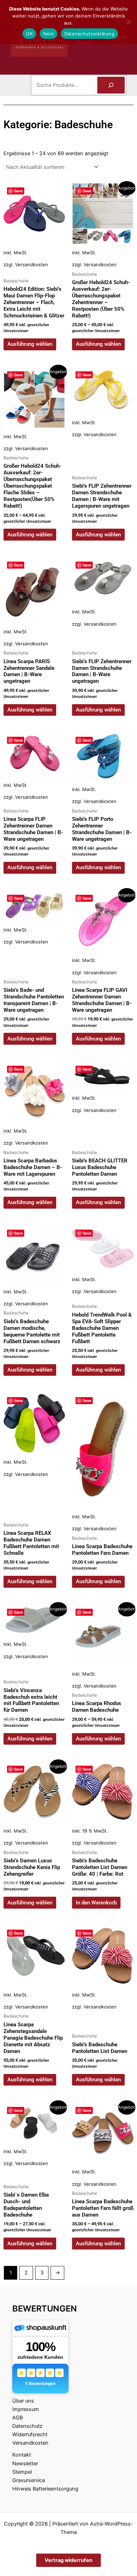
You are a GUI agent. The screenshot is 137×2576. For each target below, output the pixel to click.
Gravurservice (29, 2480)
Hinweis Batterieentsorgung (45, 2489)
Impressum (26, 2409)
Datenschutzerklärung (89, 34)
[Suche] (111, 85)
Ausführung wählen (30, 344)
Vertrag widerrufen (68, 2560)
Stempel (22, 2472)
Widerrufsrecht (30, 2434)
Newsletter (25, 2464)
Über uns (23, 2401)
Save (18, 191)
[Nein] (128, 22)
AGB (18, 2418)
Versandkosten (32, 265)
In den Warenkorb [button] (96, 1903)
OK (29, 34)
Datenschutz (27, 2426)
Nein (48, 34)
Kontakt (22, 2455)
